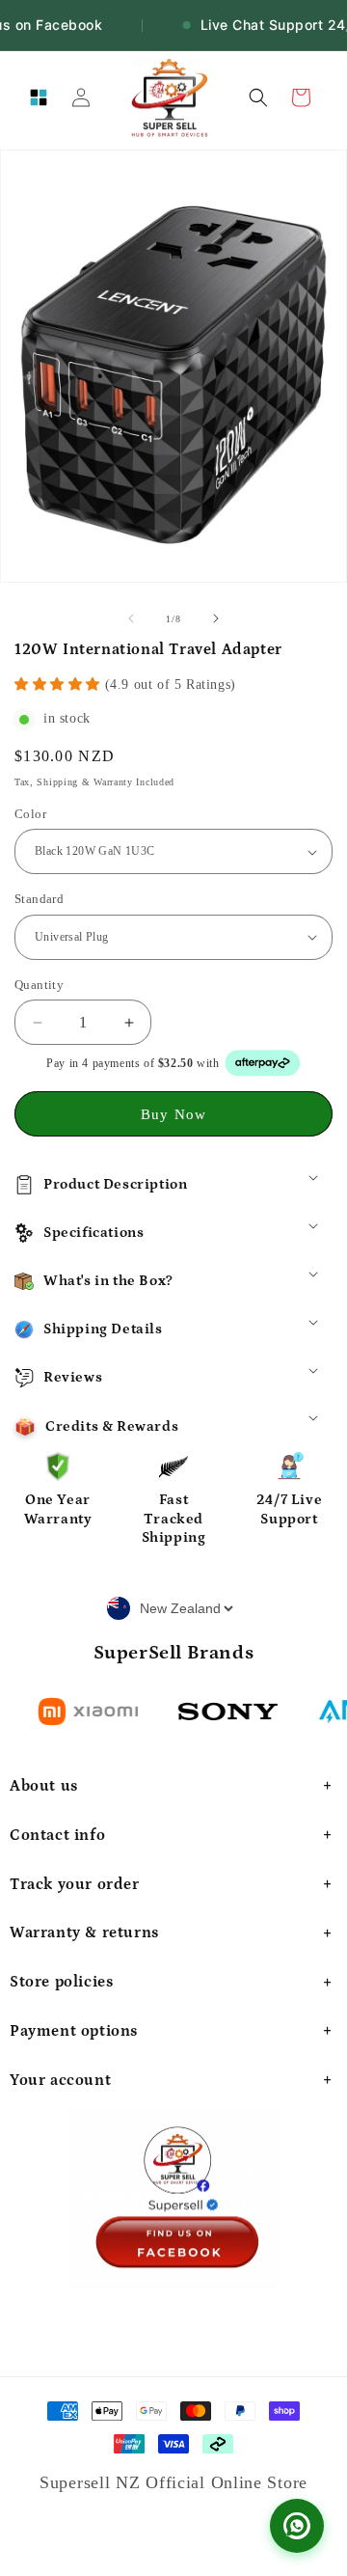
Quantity (39, 985)
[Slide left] (131, 618)
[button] (39, 97)
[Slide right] (216, 618)
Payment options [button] (74, 2031)
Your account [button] (60, 2080)
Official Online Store (227, 2482)
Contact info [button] (57, 1835)
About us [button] (44, 1786)
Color (30, 814)
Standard (39, 899)
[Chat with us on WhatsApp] (297, 2526)
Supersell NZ (93, 2482)
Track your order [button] (75, 1884)
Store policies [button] (61, 1982)
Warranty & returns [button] (84, 1932)
